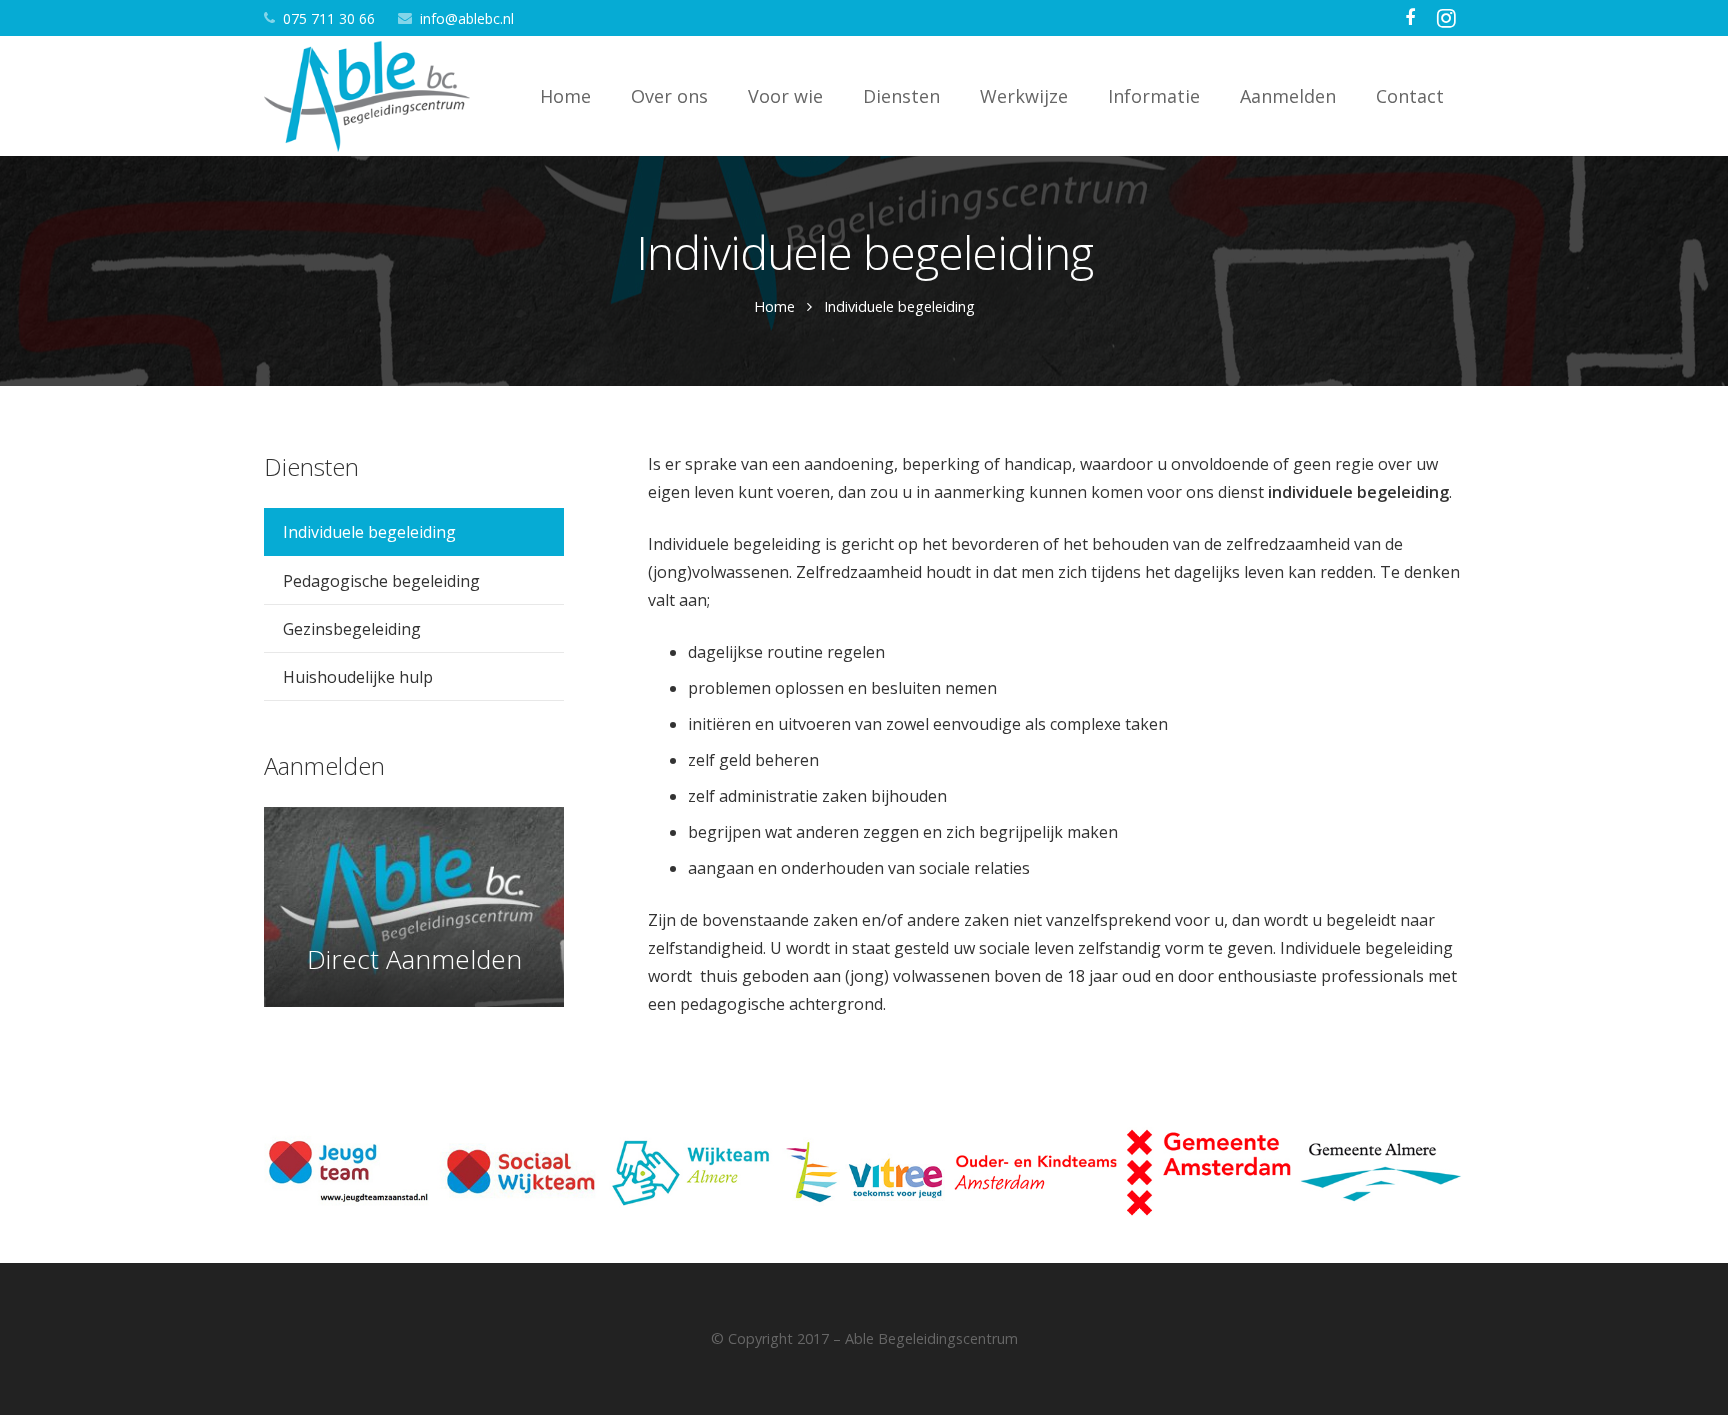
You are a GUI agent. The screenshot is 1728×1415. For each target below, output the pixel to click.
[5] (691, 1172)
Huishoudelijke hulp (358, 677)
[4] (864, 1172)
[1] (1381, 1172)
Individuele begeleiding (369, 532)
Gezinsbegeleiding (352, 629)
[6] (519, 1172)
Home (774, 306)
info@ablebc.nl (467, 18)
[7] (346, 1172)
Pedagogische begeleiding (381, 581)
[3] (1036, 1172)
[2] (1209, 1172)
